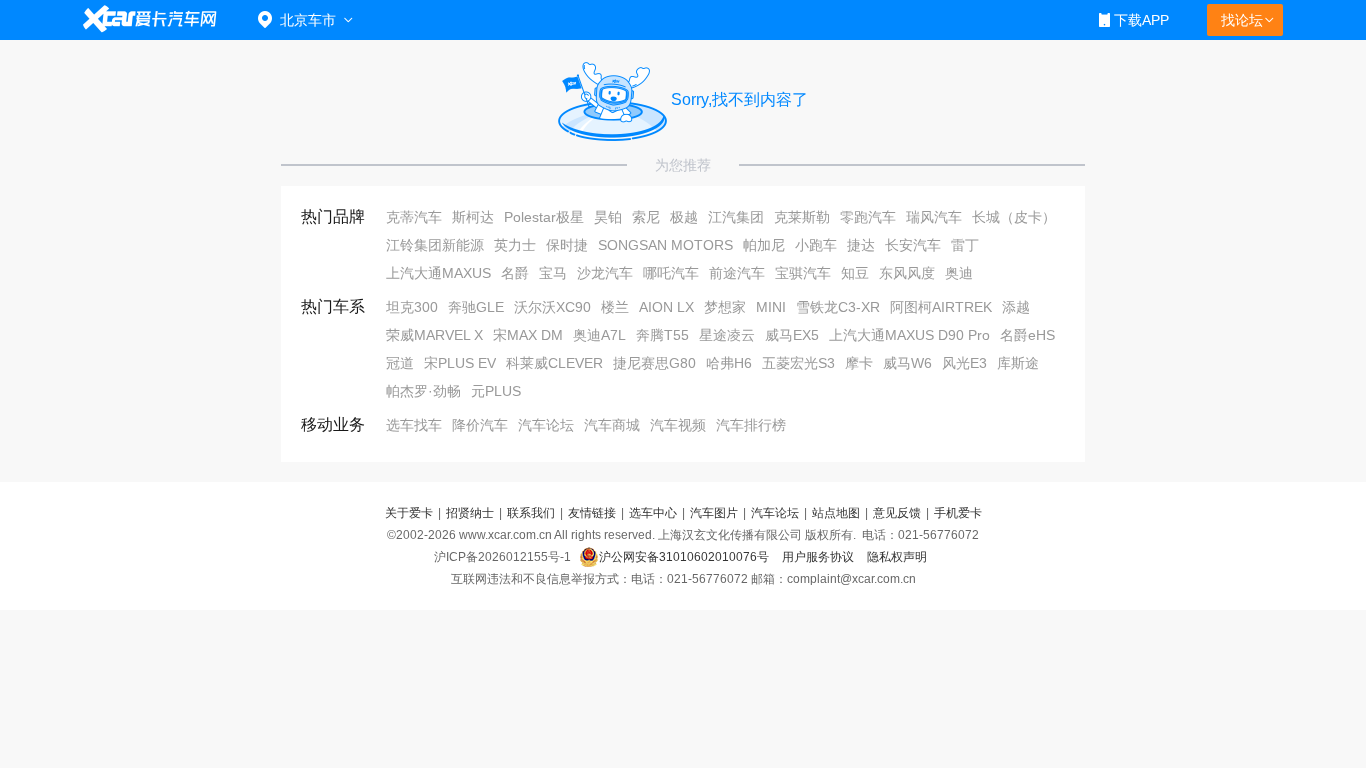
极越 (684, 217)
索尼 (646, 217)
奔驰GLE (476, 307)
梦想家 (725, 307)
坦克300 (412, 307)
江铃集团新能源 (435, 245)
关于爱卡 (409, 513)
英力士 (515, 245)
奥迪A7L (599, 335)
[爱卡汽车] (150, 19)
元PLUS (496, 391)
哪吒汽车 (671, 273)
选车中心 (653, 513)
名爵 (515, 273)
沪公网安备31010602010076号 (685, 557)
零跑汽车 (868, 217)
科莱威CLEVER (554, 363)
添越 (1016, 307)
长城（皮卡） (1014, 217)
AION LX (666, 307)
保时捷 (567, 245)
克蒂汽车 (414, 217)
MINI (771, 307)
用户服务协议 (819, 557)
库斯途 (1018, 363)
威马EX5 (792, 335)
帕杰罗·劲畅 (423, 391)
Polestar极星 (544, 217)
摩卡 (859, 363)
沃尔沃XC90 (552, 307)
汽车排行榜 (751, 425)
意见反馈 (897, 513)
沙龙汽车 (605, 273)
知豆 (855, 273)
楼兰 (615, 307)
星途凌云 (727, 335)
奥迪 (959, 273)
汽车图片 (714, 513)
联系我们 (531, 513)
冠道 (400, 363)
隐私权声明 (897, 557)
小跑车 (816, 245)
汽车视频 (678, 425)
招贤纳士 (470, 513)
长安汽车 (913, 245)
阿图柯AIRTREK (941, 307)
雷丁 (965, 245)
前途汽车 (737, 273)
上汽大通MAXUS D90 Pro (909, 335)
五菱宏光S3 (798, 363)
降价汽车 (480, 425)
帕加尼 (764, 245)
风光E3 (964, 363)
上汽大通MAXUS (438, 273)
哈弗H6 (729, 363)
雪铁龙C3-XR (838, 307)
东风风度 (907, 273)
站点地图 (836, 513)
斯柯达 (473, 217)
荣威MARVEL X (434, 335)
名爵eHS (1027, 335)
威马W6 (907, 363)
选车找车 (414, 425)
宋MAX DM (528, 335)
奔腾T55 (662, 335)
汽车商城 (612, 425)
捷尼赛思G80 (654, 363)
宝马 (553, 273)
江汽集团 (736, 217)
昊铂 (608, 217)
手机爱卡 (958, 513)
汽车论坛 (546, 425)
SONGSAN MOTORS (665, 245)
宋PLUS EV (460, 363)
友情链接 (592, 513)
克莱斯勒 (802, 217)
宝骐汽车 (803, 273)
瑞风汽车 (934, 217)
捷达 (861, 245)
